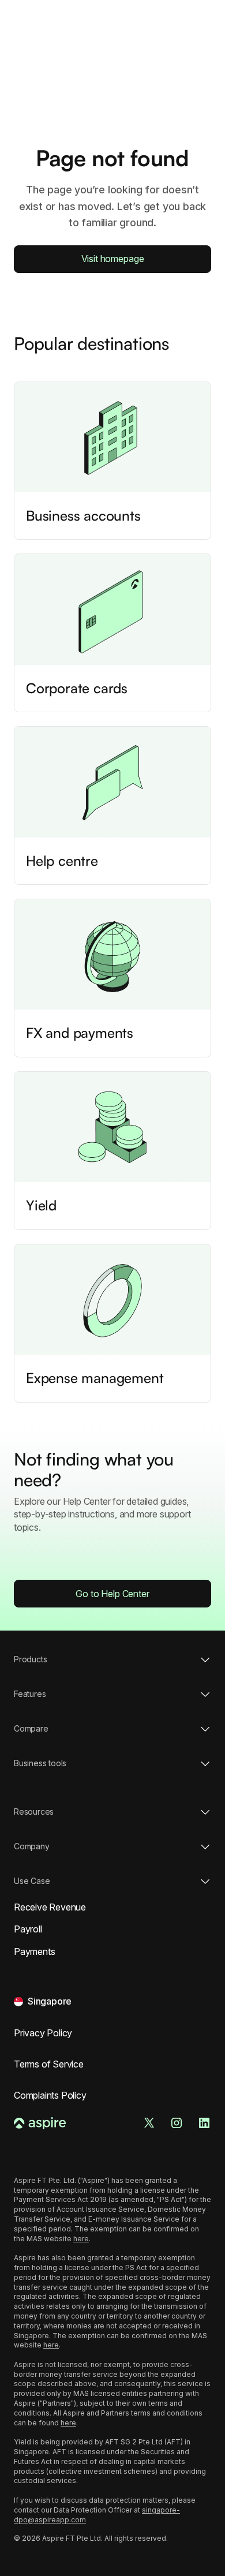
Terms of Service (49, 2064)
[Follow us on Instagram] (177, 2123)
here (81, 2239)
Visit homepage (113, 259)
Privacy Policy (43, 2033)
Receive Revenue (50, 1907)
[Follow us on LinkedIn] (204, 2123)
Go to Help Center (112, 1594)
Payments (34, 1951)
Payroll (28, 1929)
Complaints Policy (50, 2095)
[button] (43, 2001)
